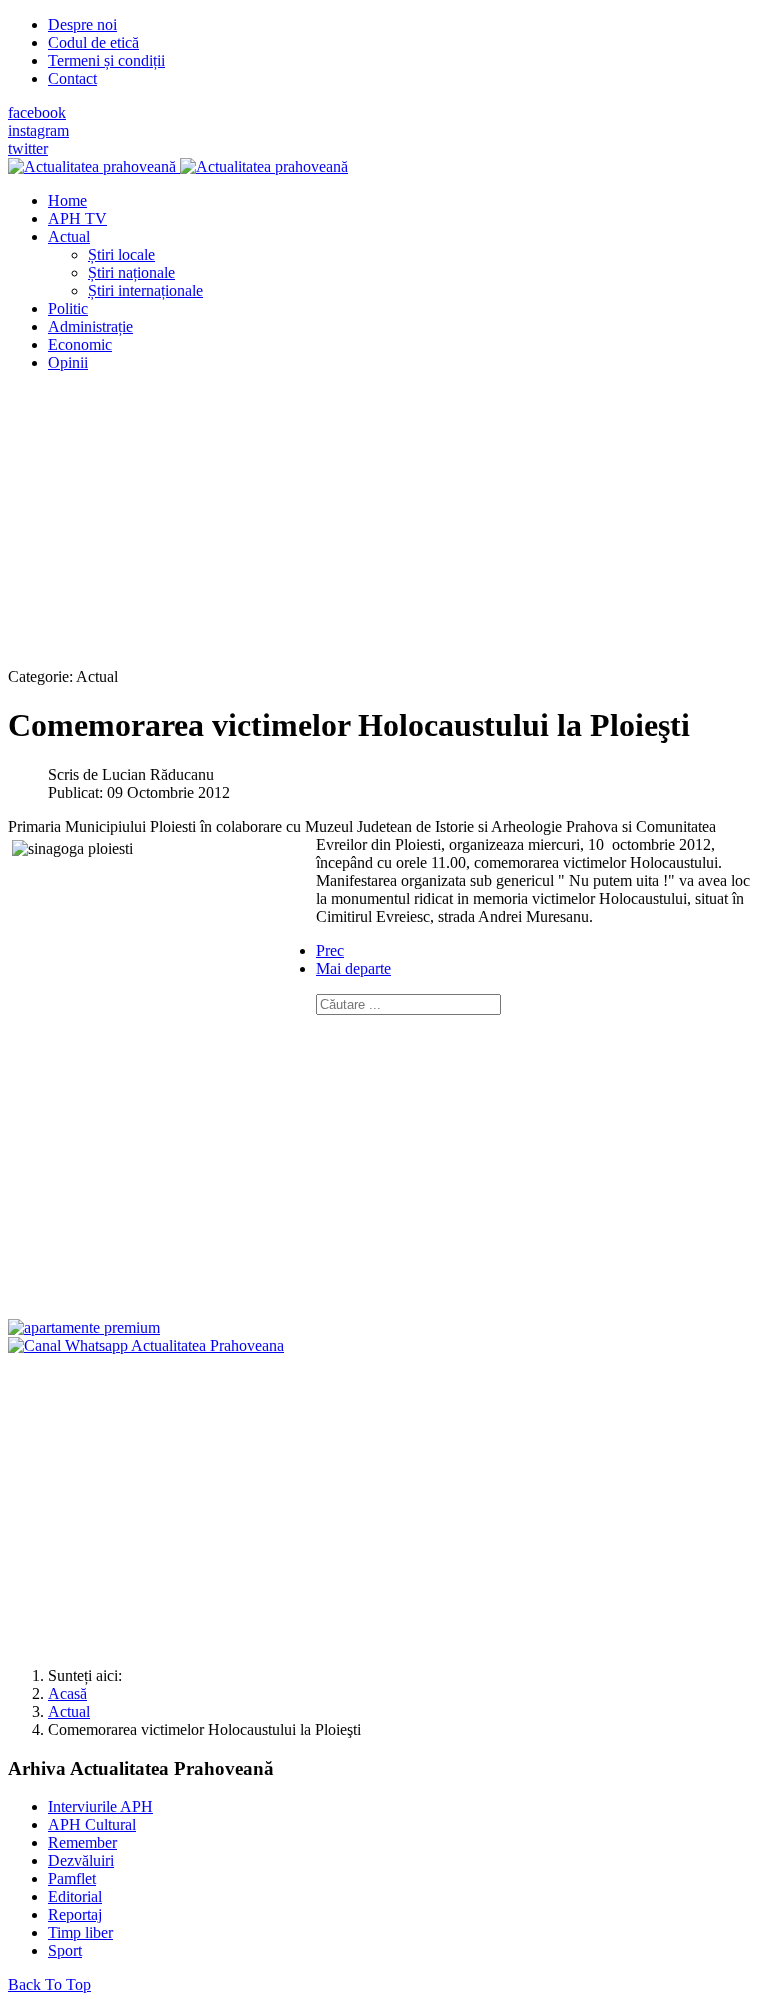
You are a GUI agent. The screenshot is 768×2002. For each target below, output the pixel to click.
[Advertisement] (384, 528)
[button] (69, 236)
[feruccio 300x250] (84, 1327)
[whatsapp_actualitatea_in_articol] (146, 1345)
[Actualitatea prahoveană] (178, 166)
